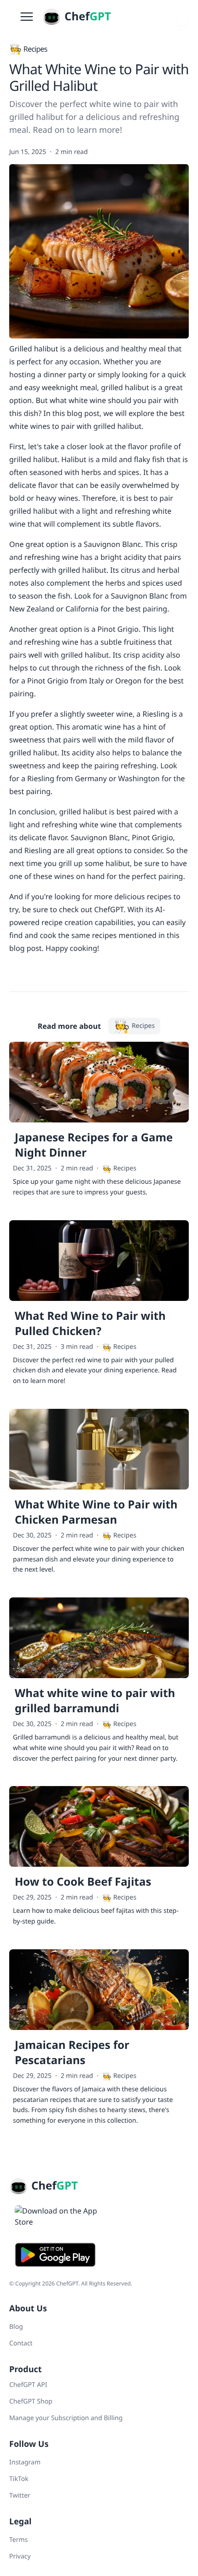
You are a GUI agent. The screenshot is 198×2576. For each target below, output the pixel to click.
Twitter (20, 2496)
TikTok (19, 2479)
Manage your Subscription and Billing (66, 2418)
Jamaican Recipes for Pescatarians (72, 2053)
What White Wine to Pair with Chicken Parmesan (96, 1512)
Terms (18, 2540)
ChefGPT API (28, 2385)
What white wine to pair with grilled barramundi (95, 1701)
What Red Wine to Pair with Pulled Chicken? (90, 1324)
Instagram (25, 2462)
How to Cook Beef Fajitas (83, 1882)
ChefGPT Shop (31, 2401)
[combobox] (182, 17)
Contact (21, 2343)
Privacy (20, 2556)
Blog (16, 2327)
